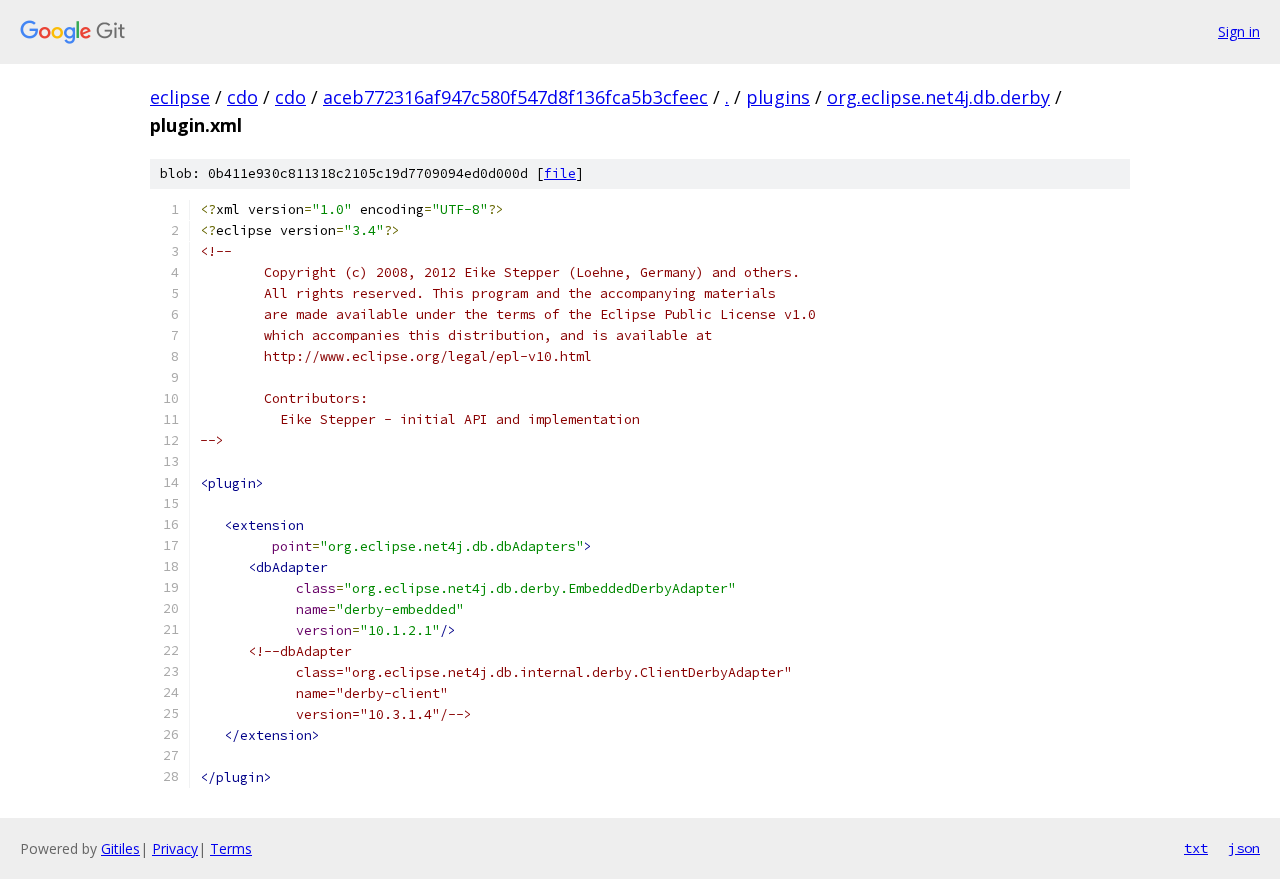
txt (1196, 848)
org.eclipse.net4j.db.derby (938, 97)
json (1244, 848)
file (560, 173)
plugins (778, 97)
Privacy (175, 848)
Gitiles (120, 848)
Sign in (1239, 31)
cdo (242, 97)
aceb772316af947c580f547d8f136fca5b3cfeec (515, 97)
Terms (231, 848)
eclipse (180, 97)
